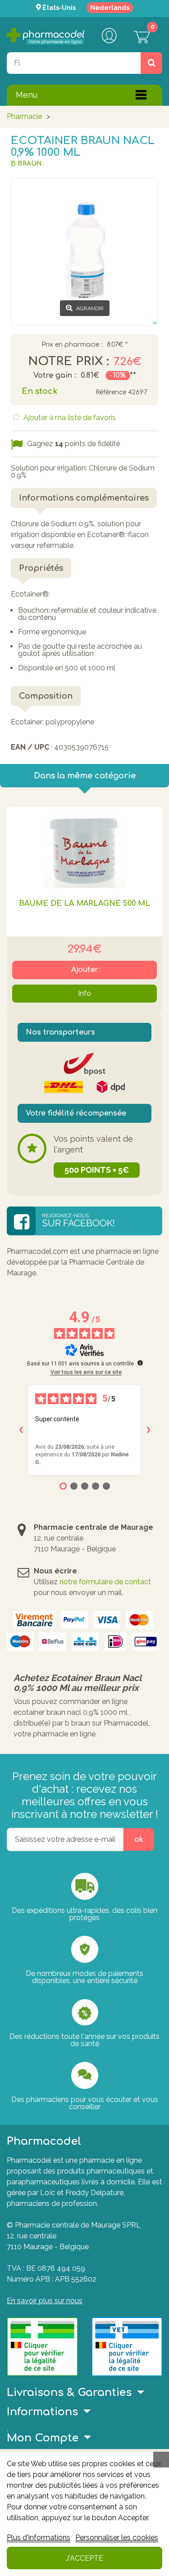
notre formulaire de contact (105, 1582)
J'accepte (84, 2558)
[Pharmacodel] (46, 36)
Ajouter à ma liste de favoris (69, 418)
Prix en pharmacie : (72, 345)
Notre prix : (69, 362)
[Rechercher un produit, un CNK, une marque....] (151, 63)
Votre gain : (55, 375)
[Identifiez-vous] (109, 36)
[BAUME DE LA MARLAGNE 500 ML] (84, 848)
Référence (111, 392)
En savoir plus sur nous (45, 2301)
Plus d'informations (39, 2538)
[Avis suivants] (148, 1430)
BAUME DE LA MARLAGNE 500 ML (84, 904)
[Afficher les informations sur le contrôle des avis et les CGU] (140, 1363)
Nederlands (110, 8)
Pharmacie (24, 116)
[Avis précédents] (21, 1430)
